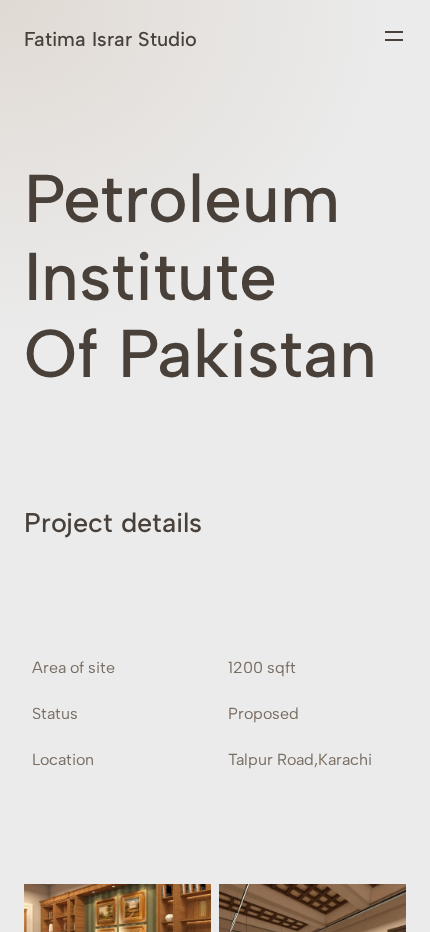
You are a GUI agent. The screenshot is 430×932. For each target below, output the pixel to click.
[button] (215, 533)
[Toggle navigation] (394, 36)
